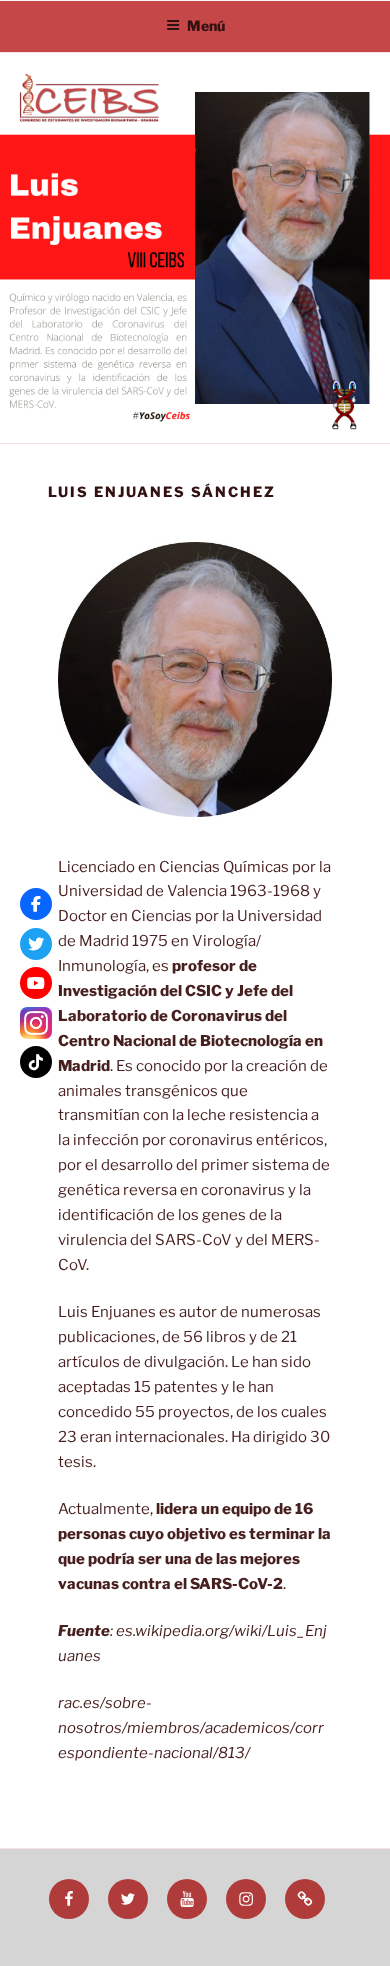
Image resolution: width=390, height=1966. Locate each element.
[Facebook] (36, 904)
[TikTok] (36, 1062)
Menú (206, 25)
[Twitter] (36, 944)
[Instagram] (36, 1023)
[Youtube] (36, 983)
